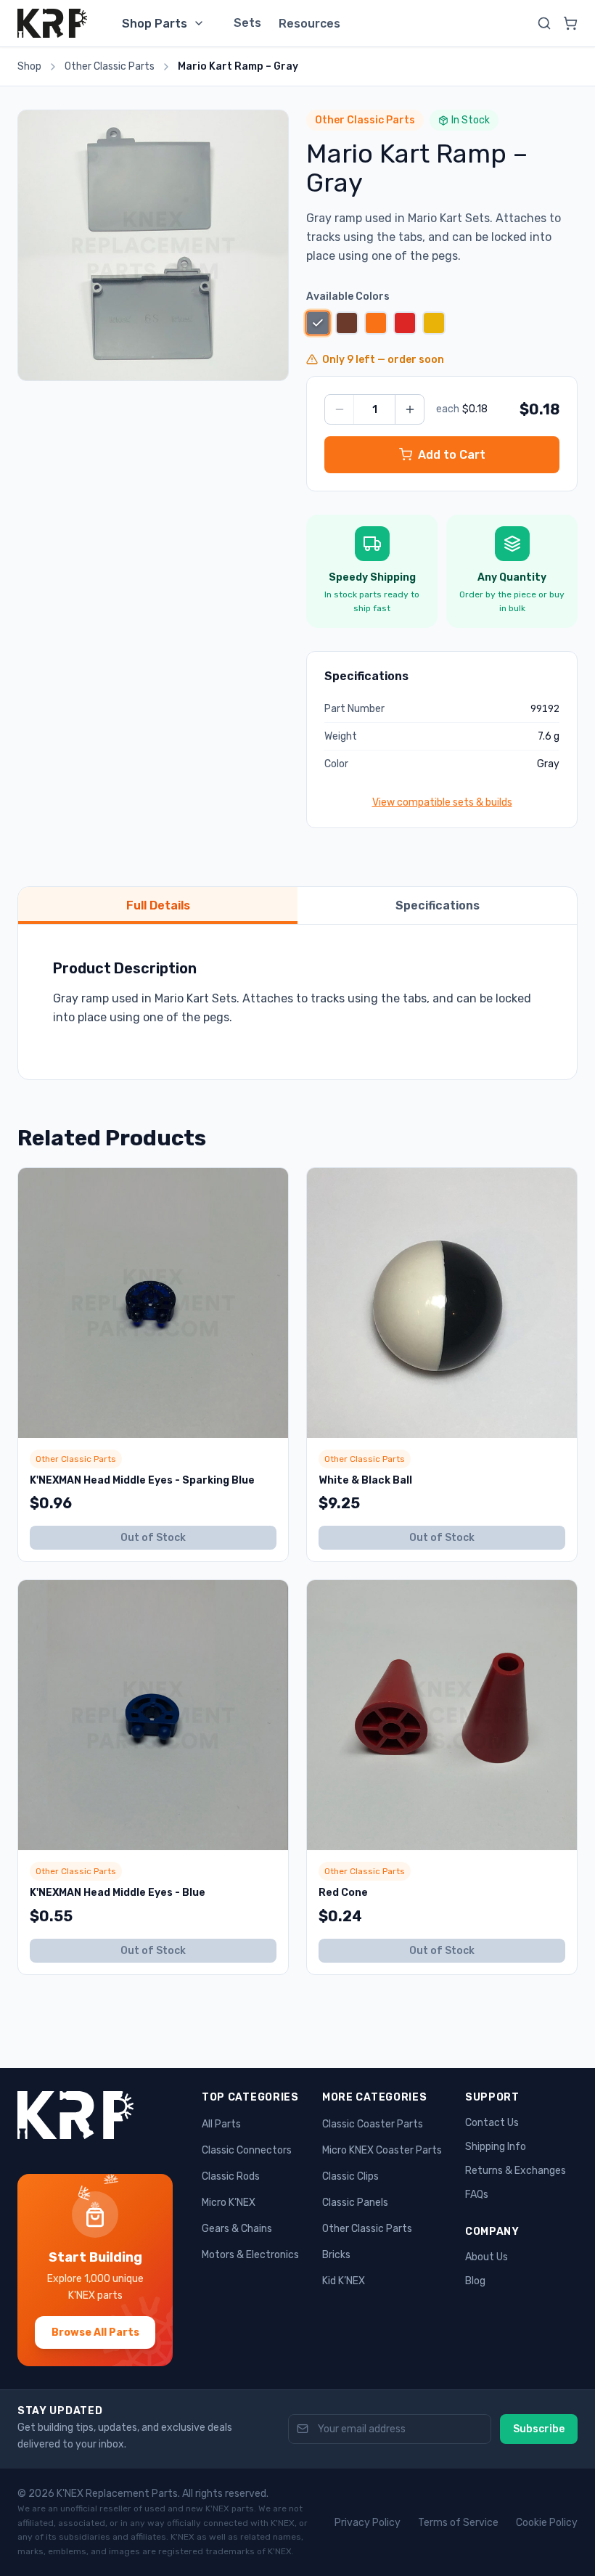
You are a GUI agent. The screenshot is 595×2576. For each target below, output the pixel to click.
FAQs (477, 2195)
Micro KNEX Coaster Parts (382, 2150)
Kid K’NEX (344, 2281)
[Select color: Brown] (347, 323)
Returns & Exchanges (516, 2171)
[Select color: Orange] (376, 323)
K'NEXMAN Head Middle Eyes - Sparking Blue (142, 1480)
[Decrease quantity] (340, 409)
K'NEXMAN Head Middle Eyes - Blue (118, 1893)
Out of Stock (153, 1538)
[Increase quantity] (409, 409)
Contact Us (492, 2123)
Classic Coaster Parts (373, 2124)
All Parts (221, 2124)
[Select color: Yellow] (434, 323)
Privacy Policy (368, 2523)
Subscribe (539, 2429)
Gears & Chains (237, 2229)
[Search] (544, 23)
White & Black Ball (365, 1480)
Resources (309, 24)
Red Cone (343, 1893)
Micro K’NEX (229, 2203)
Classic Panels (355, 2203)
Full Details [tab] (158, 905)
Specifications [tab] (438, 905)
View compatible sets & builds (442, 802)
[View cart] (570, 23)
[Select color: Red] (405, 323)
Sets (247, 23)
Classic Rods (231, 2176)
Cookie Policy (547, 2523)
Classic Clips (350, 2176)
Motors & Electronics (250, 2255)
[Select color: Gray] (317, 323)
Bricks (336, 2255)
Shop (29, 66)
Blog (475, 2281)
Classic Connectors (247, 2150)
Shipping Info (496, 2147)
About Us (487, 2257)
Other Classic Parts (110, 66)
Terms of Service (458, 2523)
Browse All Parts (95, 2332)
